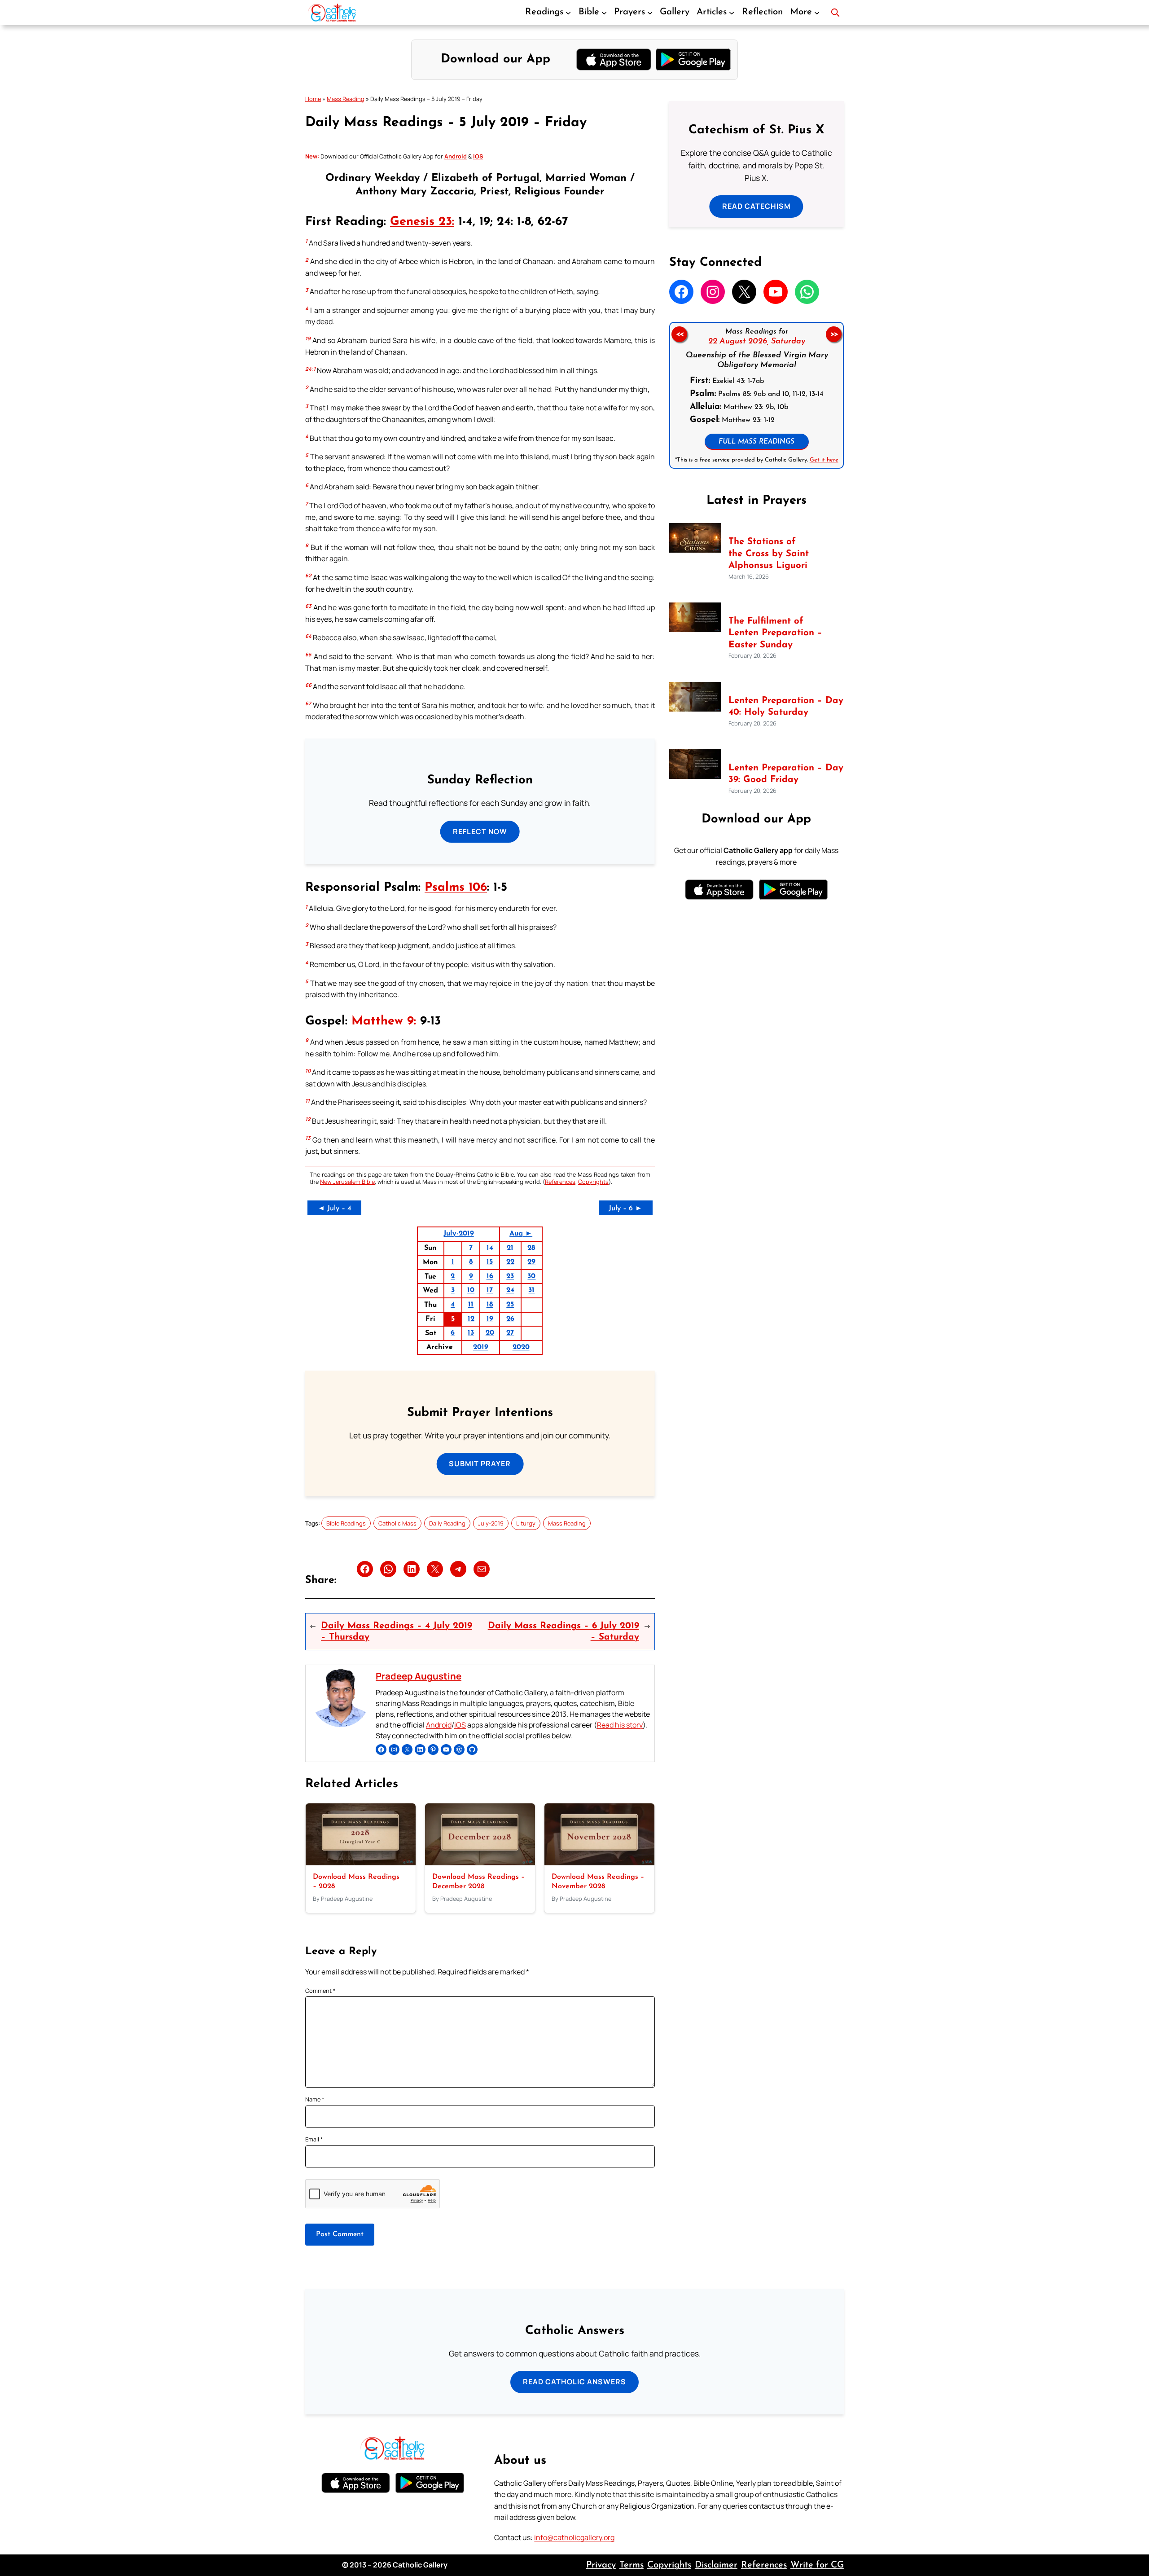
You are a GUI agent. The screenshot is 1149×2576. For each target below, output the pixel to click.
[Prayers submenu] (650, 13)
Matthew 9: (384, 1022)
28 (531, 1248)
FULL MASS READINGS (756, 442)
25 (510, 1305)
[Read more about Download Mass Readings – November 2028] (599, 1863)
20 (490, 1333)
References (560, 1182)
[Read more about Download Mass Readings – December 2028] (480, 1863)
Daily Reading (447, 1523)
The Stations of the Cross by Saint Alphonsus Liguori (769, 554)
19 (490, 1319)
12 (471, 1319)
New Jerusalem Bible (347, 1182)
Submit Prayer (480, 1464)
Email (314, 2139)
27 (510, 1333)
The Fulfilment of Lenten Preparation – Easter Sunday (775, 633)
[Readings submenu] (568, 13)
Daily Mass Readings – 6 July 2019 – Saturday (564, 1631)
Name (315, 2099)
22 (510, 1262)
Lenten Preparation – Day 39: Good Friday (786, 774)
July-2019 (459, 1234)
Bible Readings (346, 1523)
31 (531, 1290)
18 (490, 1305)
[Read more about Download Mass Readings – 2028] (361, 1863)
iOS (460, 1725)
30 (531, 1276)
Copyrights (593, 1182)
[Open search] (835, 13)
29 (531, 1262)
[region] (756, 395)
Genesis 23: (422, 222)
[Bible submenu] (604, 13)
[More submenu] (817, 13)
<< (679, 334)
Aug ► (521, 1234)
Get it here (824, 460)
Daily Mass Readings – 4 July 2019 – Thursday (397, 1631)
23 (510, 1276)
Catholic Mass (397, 1523)
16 (490, 1276)
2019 (481, 1347)
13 (471, 1333)
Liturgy (526, 1523)
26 (510, 1319)
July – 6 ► (625, 1209)
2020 (521, 1347)
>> (834, 334)
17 (490, 1290)
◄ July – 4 (335, 1209)
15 (490, 1262)
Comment (320, 1991)
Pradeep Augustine (419, 1676)
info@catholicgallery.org (574, 2537)
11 (471, 1305)
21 (510, 1248)
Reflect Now (480, 831)
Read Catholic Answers (574, 2382)
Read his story (620, 1725)
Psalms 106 (456, 888)
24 (510, 1290)
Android (439, 1725)
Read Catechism (756, 206)
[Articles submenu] (732, 13)
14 (490, 1248)
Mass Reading (346, 99)
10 (471, 1290)
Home (313, 99)
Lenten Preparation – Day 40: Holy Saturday (786, 707)
